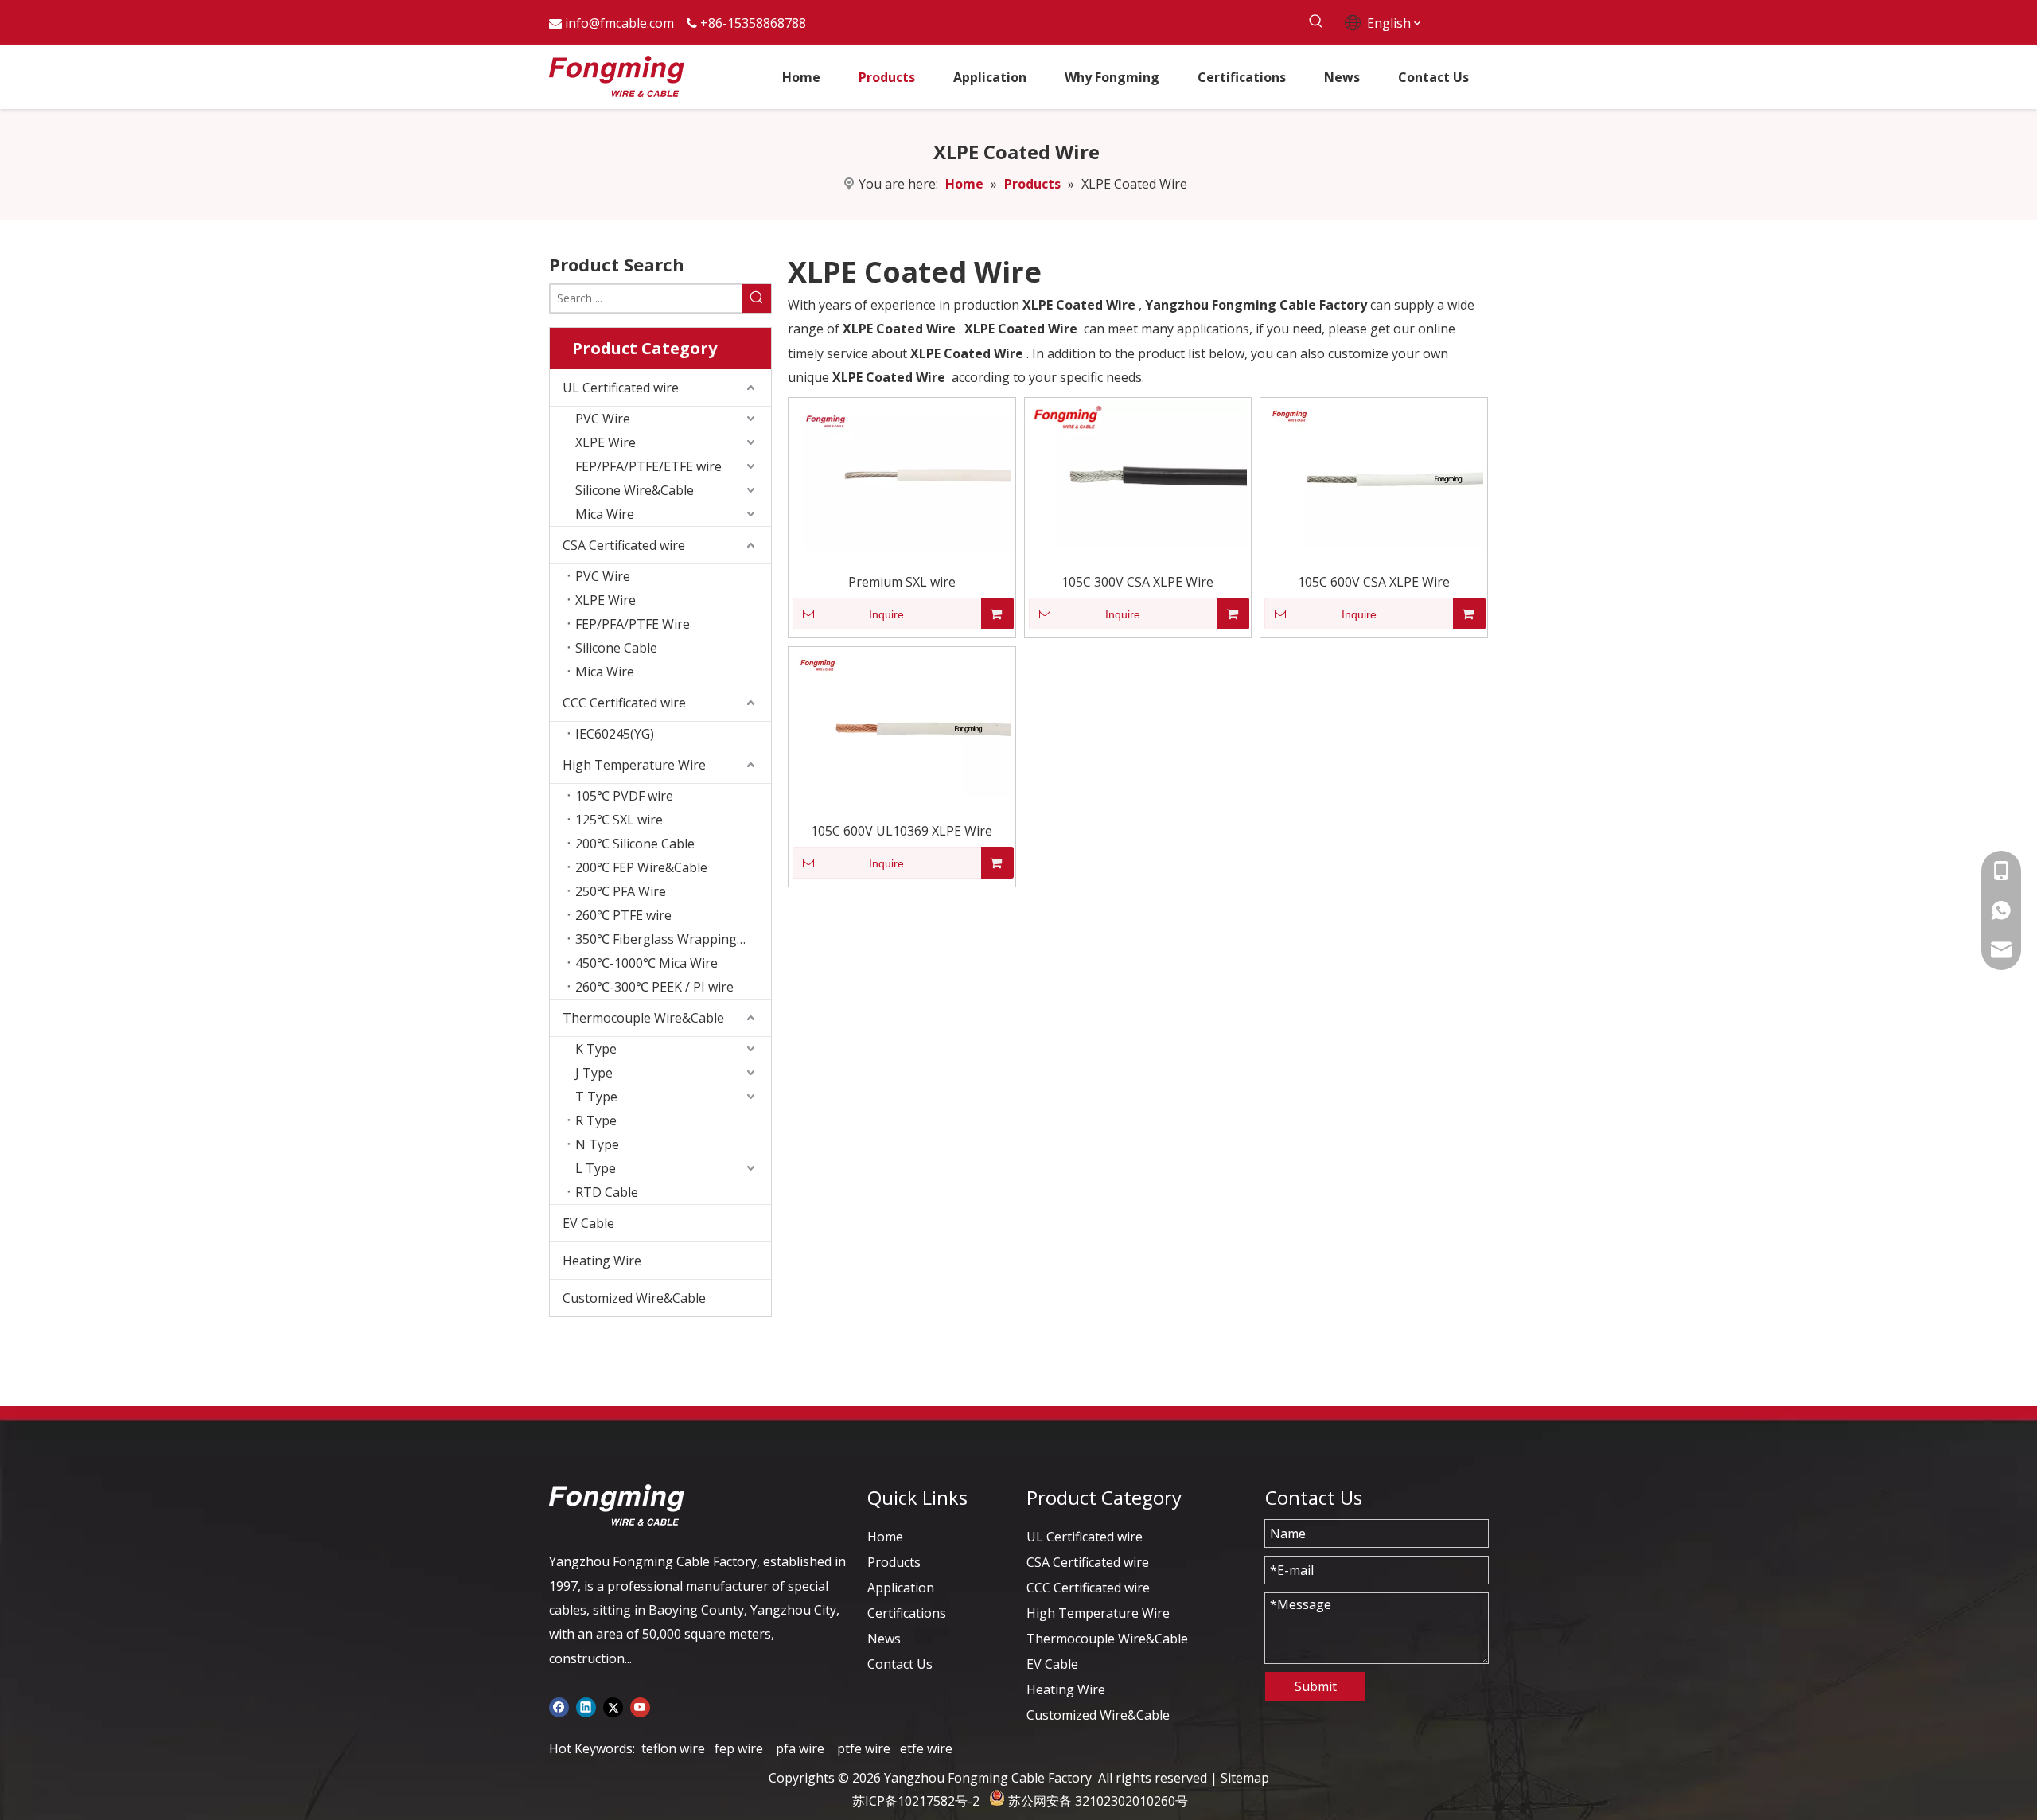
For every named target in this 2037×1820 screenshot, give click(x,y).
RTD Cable (607, 1192)
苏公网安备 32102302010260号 (1098, 1801)
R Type (596, 1120)
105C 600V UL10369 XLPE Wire (902, 831)
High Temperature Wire (634, 765)
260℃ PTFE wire (623, 915)
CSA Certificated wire (624, 545)
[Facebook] (559, 1706)
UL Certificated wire (621, 388)
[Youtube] (640, 1706)
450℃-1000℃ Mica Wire (647, 963)
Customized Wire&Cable (634, 1298)
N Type (597, 1144)
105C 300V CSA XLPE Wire (1137, 582)
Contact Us (900, 1664)
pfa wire (800, 1748)
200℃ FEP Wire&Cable (641, 867)
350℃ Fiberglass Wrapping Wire (672, 939)
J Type (594, 1073)
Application (901, 1588)
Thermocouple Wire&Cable (643, 1018)
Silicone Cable (616, 648)
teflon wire (673, 1748)
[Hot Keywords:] (1316, 22)
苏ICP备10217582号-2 (916, 1801)
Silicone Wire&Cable (635, 490)
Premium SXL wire (902, 582)
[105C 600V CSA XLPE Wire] (1374, 474)
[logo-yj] (617, 1505)
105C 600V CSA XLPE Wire (1374, 582)
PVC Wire (603, 419)
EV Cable (588, 1223)
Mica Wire (605, 514)
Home (885, 1537)
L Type (596, 1168)
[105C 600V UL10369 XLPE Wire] (902, 723)
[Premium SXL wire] (902, 474)
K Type (596, 1049)
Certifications (907, 1613)
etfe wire (926, 1748)
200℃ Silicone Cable (635, 844)
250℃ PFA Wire (621, 891)
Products (894, 1562)
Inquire (886, 614)
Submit (1316, 1686)
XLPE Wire (606, 442)
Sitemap (1245, 1778)
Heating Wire (602, 1261)
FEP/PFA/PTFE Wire (633, 624)
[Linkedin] (586, 1706)
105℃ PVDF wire (624, 796)
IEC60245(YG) (615, 734)
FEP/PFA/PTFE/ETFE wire (648, 466)
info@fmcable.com (619, 23)
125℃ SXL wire (619, 820)
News (884, 1639)
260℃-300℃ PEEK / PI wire (654, 987)
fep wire (739, 1748)
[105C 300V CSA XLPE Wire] (1138, 474)
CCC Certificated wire (624, 703)
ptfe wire (864, 1748)
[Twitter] (613, 1706)
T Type (596, 1097)
